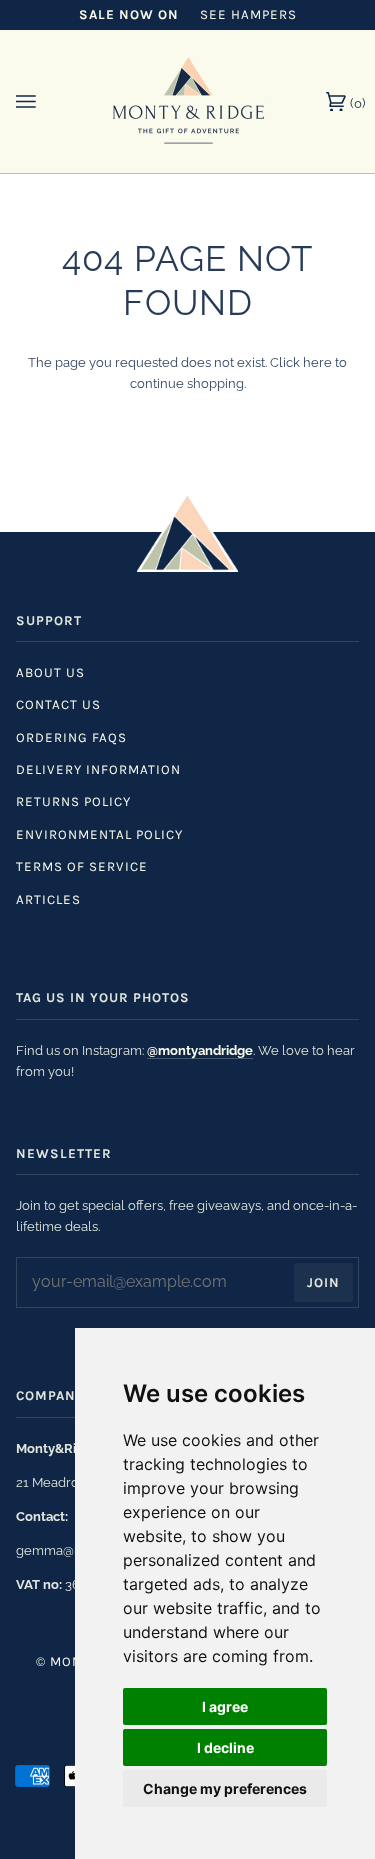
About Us (50, 672)
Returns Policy (73, 801)
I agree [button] (225, 1706)
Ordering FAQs (71, 737)
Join (323, 1282)
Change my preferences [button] (225, 1788)
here (317, 362)
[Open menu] (46, 101)
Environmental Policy (99, 834)
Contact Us (58, 704)
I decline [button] (225, 1747)
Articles (48, 899)
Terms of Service (82, 866)
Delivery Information (98, 769)
